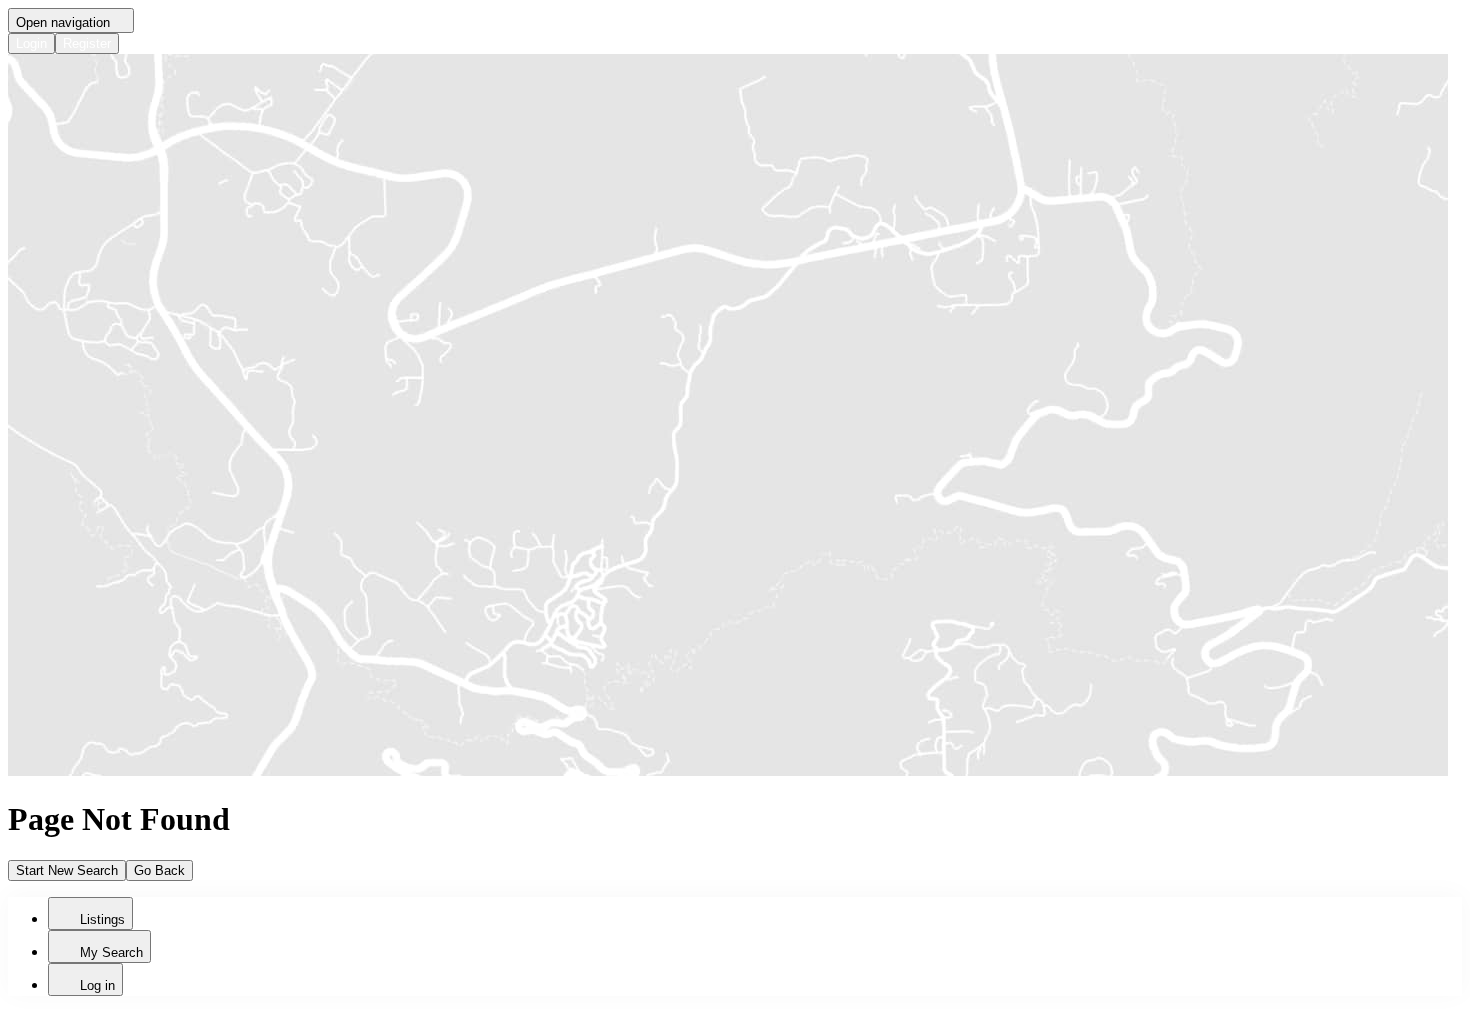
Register (87, 43)
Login (31, 43)
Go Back (159, 870)
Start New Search (67, 870)
